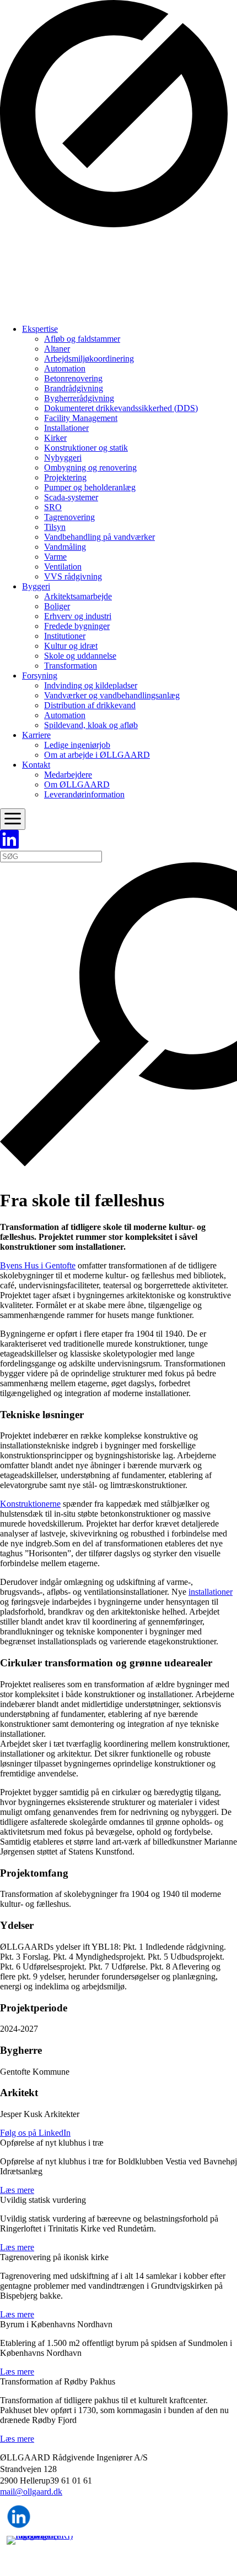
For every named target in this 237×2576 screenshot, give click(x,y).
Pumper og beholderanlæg (90, 487)
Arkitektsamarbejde (78, 596)
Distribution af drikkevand (90, 705)
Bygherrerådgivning (79, 398)
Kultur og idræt (71, 646)
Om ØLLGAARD (77, 784)
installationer (211, 1592)
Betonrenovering (73, 378)
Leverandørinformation (84, 794)
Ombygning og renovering (90, 467)
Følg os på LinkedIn (35, 2133)
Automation (65, 368)
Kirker (55, 438)
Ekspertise (40, 329)
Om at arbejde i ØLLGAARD (97, 755)
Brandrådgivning (74, 388)
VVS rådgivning (73, 576)
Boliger (57, 606)
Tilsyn (55, 527)
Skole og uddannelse (80, 656)
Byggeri (36, 586)
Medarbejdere (68, 775)
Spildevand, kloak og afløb (91, 725)
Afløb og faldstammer (82, 339)
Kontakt (36, 765)
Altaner (57, 349)
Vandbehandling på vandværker (99, 537)
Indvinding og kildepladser (91, 685)
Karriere (36, 735)
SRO (53, 507)
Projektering (65, 477)
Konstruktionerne (30, 1504)
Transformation (71, 666)
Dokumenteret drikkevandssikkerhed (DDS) (121, 408)
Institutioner (65, 636)
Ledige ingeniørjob (77, 745)
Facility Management (81, 418)
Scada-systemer (71, 497)
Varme (55, 557)
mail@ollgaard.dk (31, 2492)
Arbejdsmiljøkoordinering (89, 359)
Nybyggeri (63, 458)
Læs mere (17, 2190)
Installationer (66, 428)
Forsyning (40, 676)
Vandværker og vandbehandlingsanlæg (112, 695)
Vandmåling (65, 547)
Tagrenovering (69, 517)
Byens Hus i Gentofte (38, 1265)
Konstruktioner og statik (86, 448)
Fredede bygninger (77, 626)
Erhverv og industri (78, 616)
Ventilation (63, 567)
